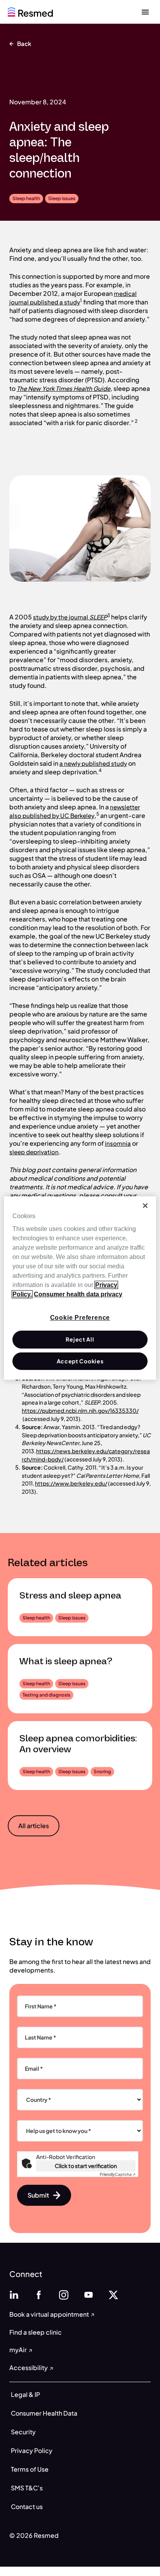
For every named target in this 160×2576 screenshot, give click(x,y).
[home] (30, 11)
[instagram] (64, 2294)
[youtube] (89, 2294)
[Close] (145, 1206)
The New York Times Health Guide (63, 388)
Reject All (80, 1339)
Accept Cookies (80, 1361)
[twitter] (113, 2294)
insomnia (118, 1143)
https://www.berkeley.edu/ (71, 1483)
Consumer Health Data (44, 2413)
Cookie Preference (80, 1318)
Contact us (27, 2507)
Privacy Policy (32, 2450)
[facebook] (39, 2294)
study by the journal (61, 617)
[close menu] (145, 12)
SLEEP (98, 617)
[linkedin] (14, 2294)
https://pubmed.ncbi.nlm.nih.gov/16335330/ (80, 1410)
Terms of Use (30, 2469)
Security (23, 2432)
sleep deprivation (34, 1152)
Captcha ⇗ (118, 2174)
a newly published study (93, 763)
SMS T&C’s (27, 2488)
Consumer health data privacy (78, 1294)
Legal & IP (25, 2394)
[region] (80, 1288)
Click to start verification (86, 2166)
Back (24, 43)
